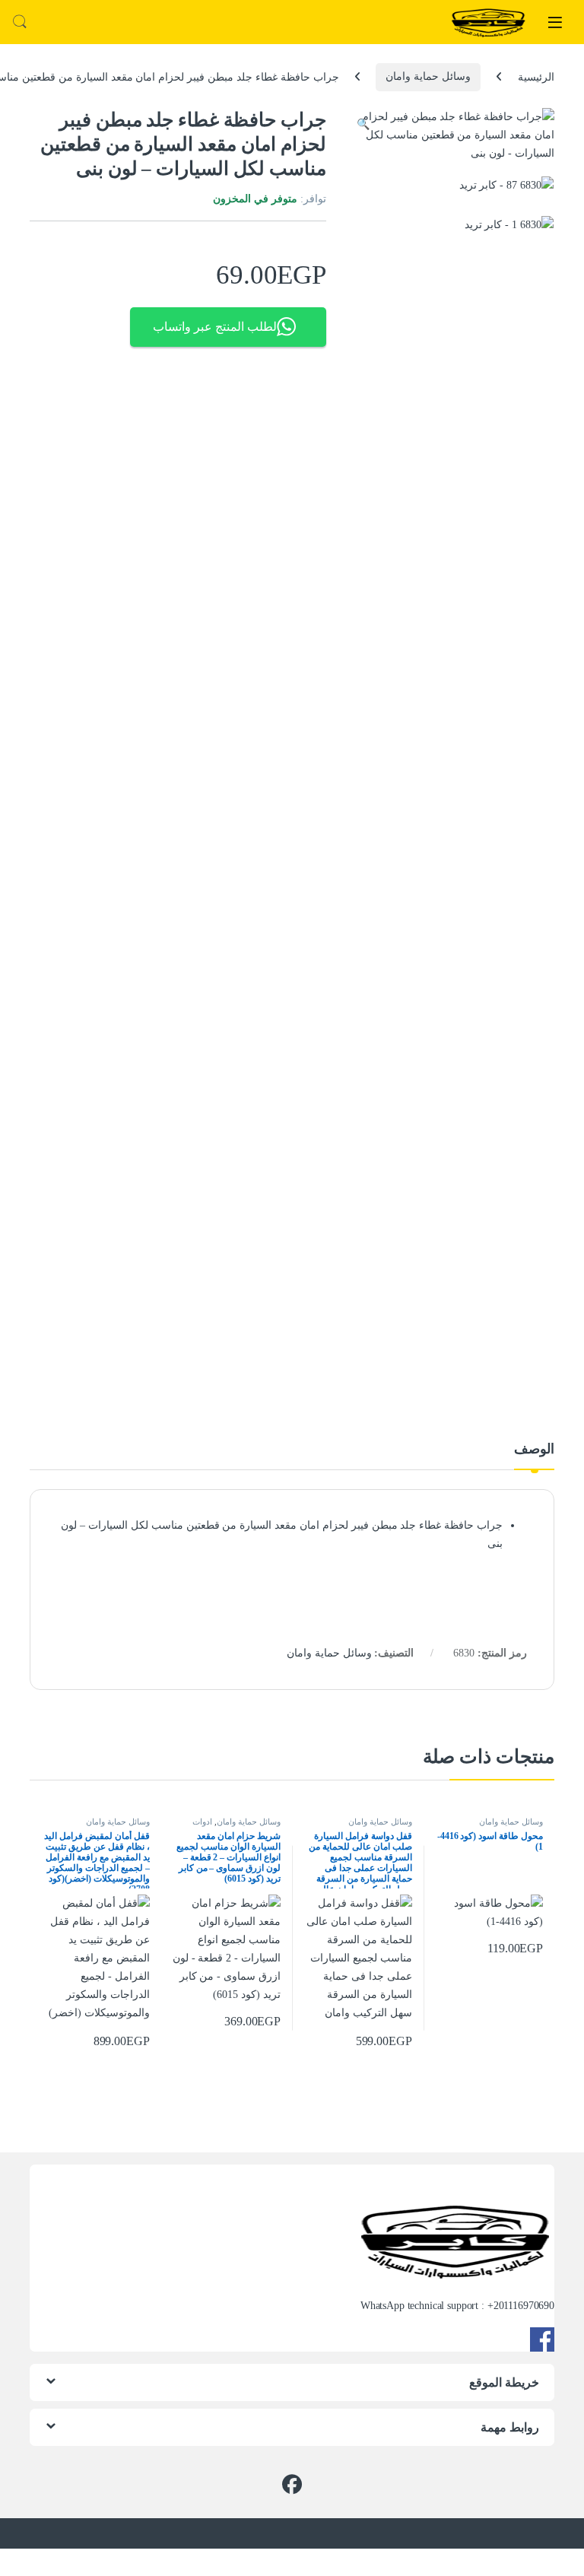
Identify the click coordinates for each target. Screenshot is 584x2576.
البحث (20, 22)
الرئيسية (536, 76)
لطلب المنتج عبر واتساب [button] (215, 327)
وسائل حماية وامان (428, 76)
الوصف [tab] (534, 1449)
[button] (363, 125)
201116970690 (524, 2306)
